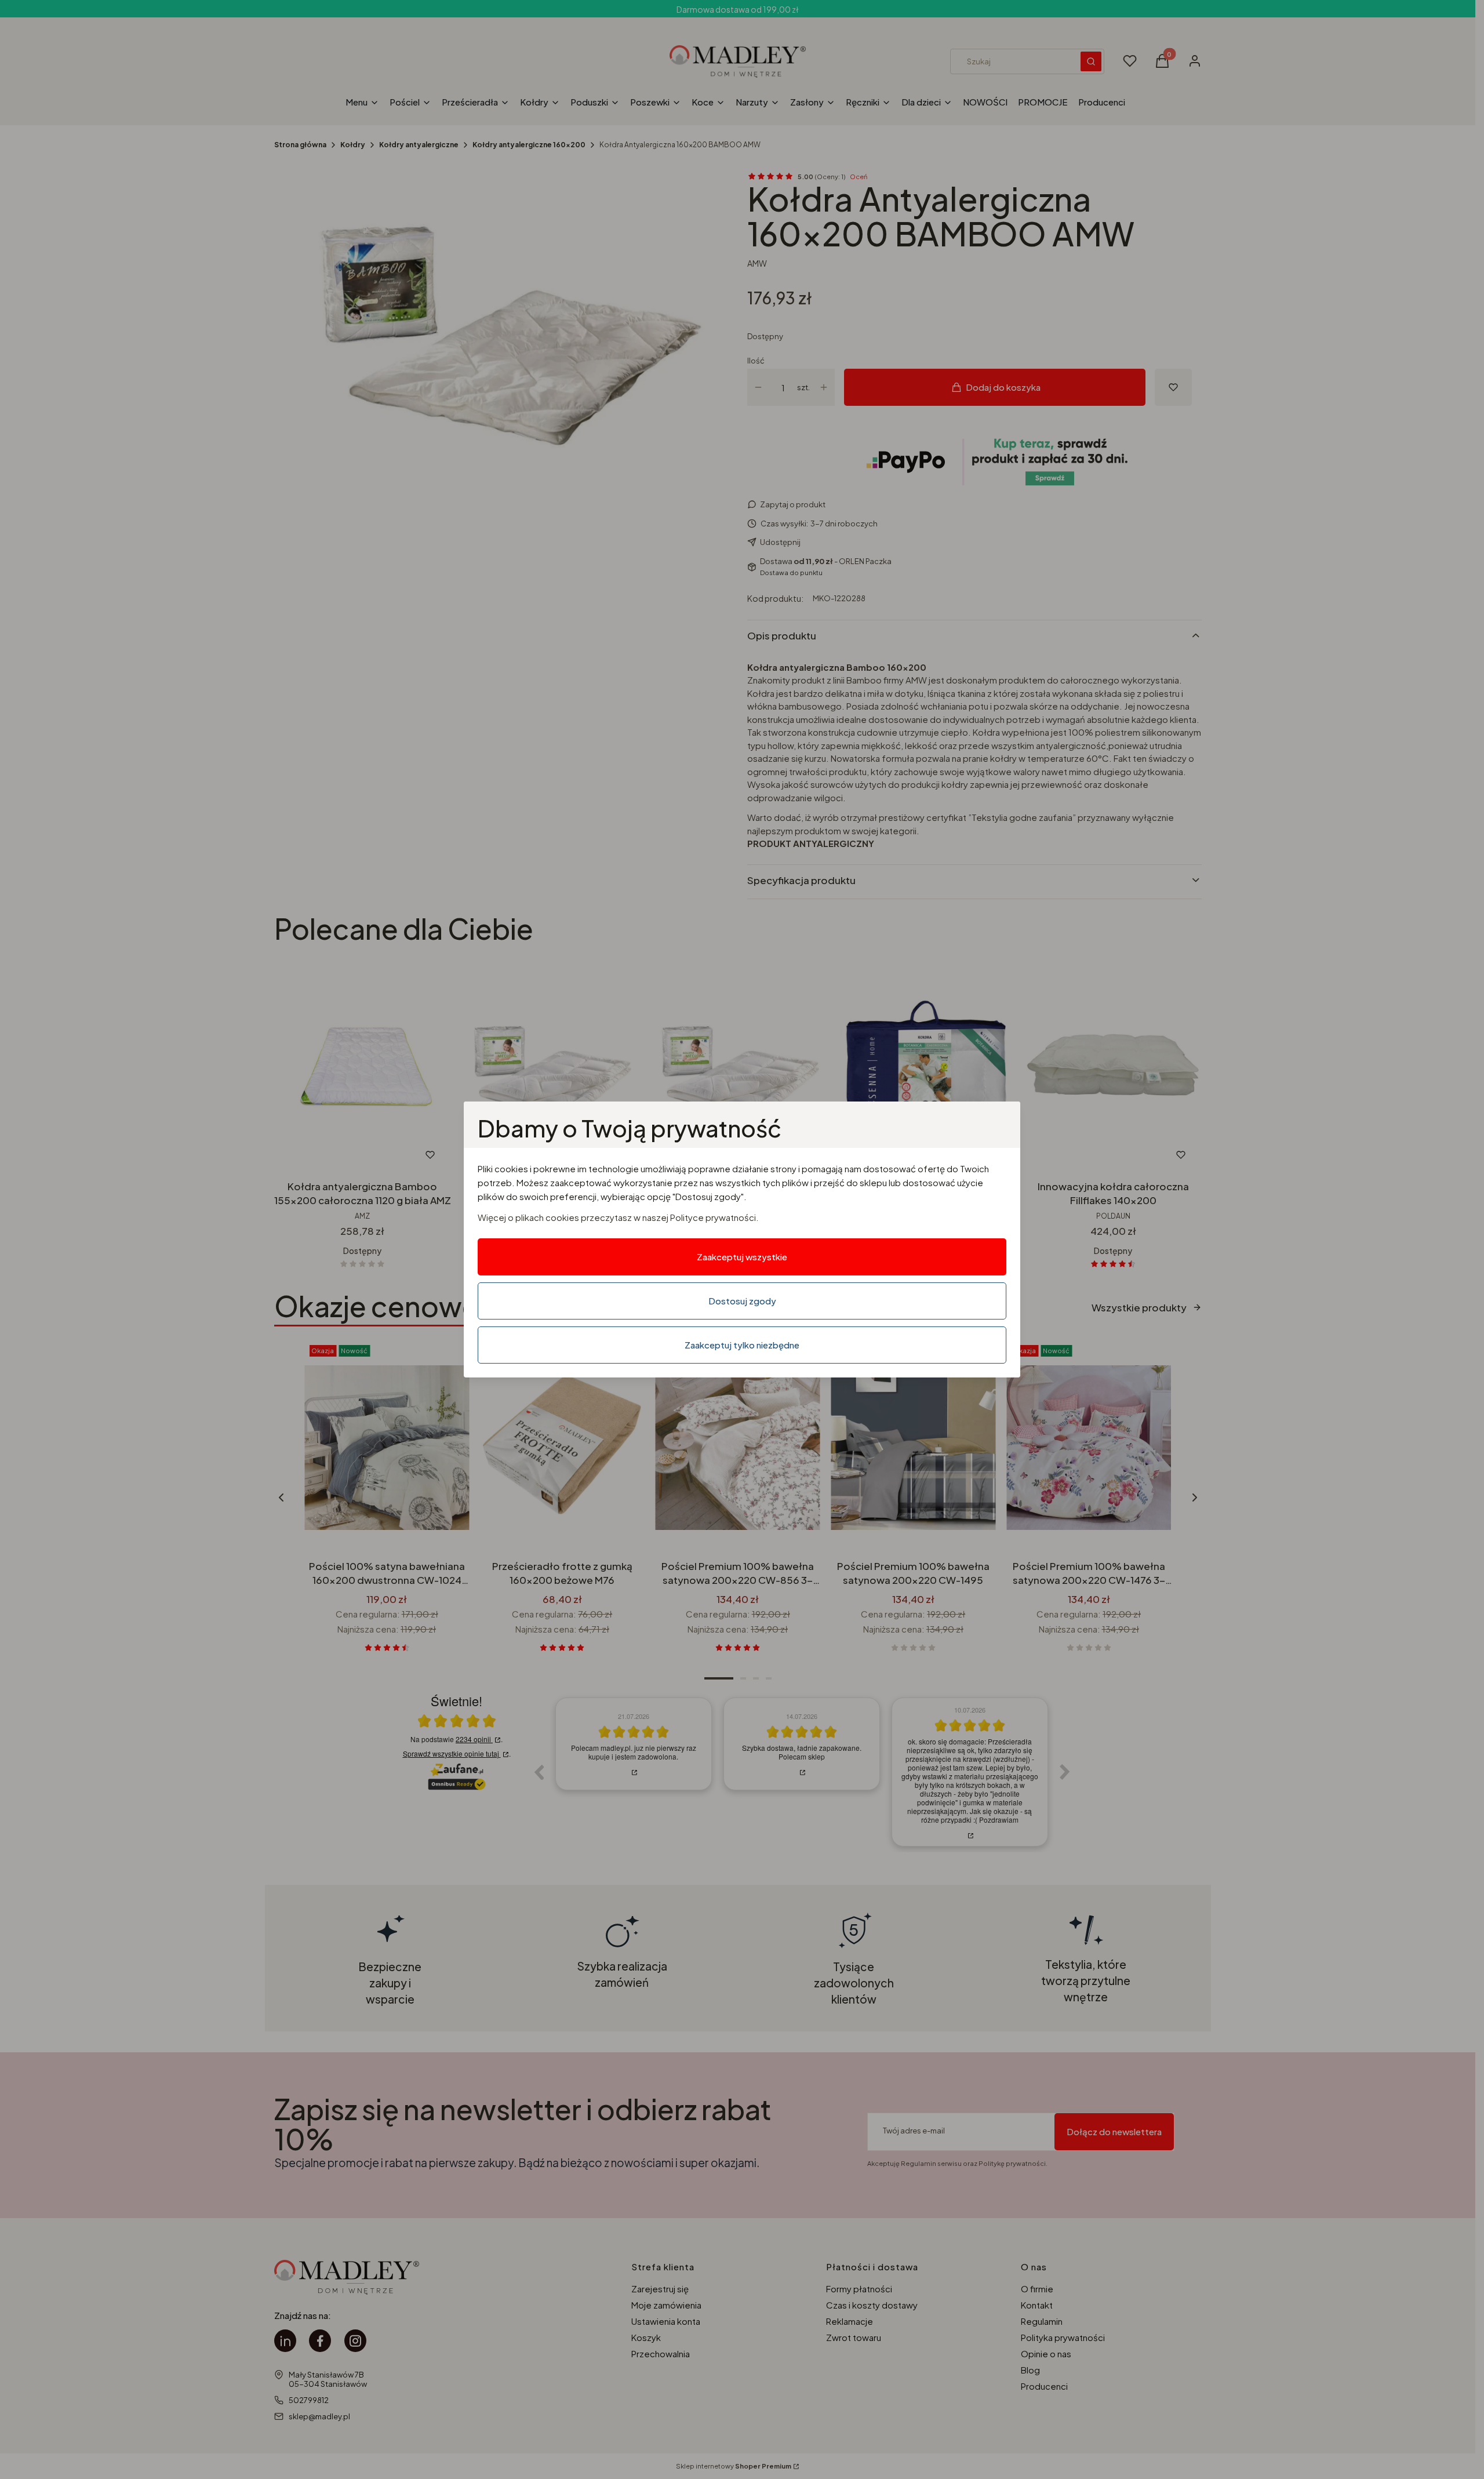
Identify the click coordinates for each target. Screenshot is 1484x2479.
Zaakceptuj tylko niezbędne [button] (742, 1345)
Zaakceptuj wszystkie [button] (742, 1257)
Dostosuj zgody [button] (742, 1301)
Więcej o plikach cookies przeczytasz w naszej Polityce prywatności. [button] (618, 1217)
